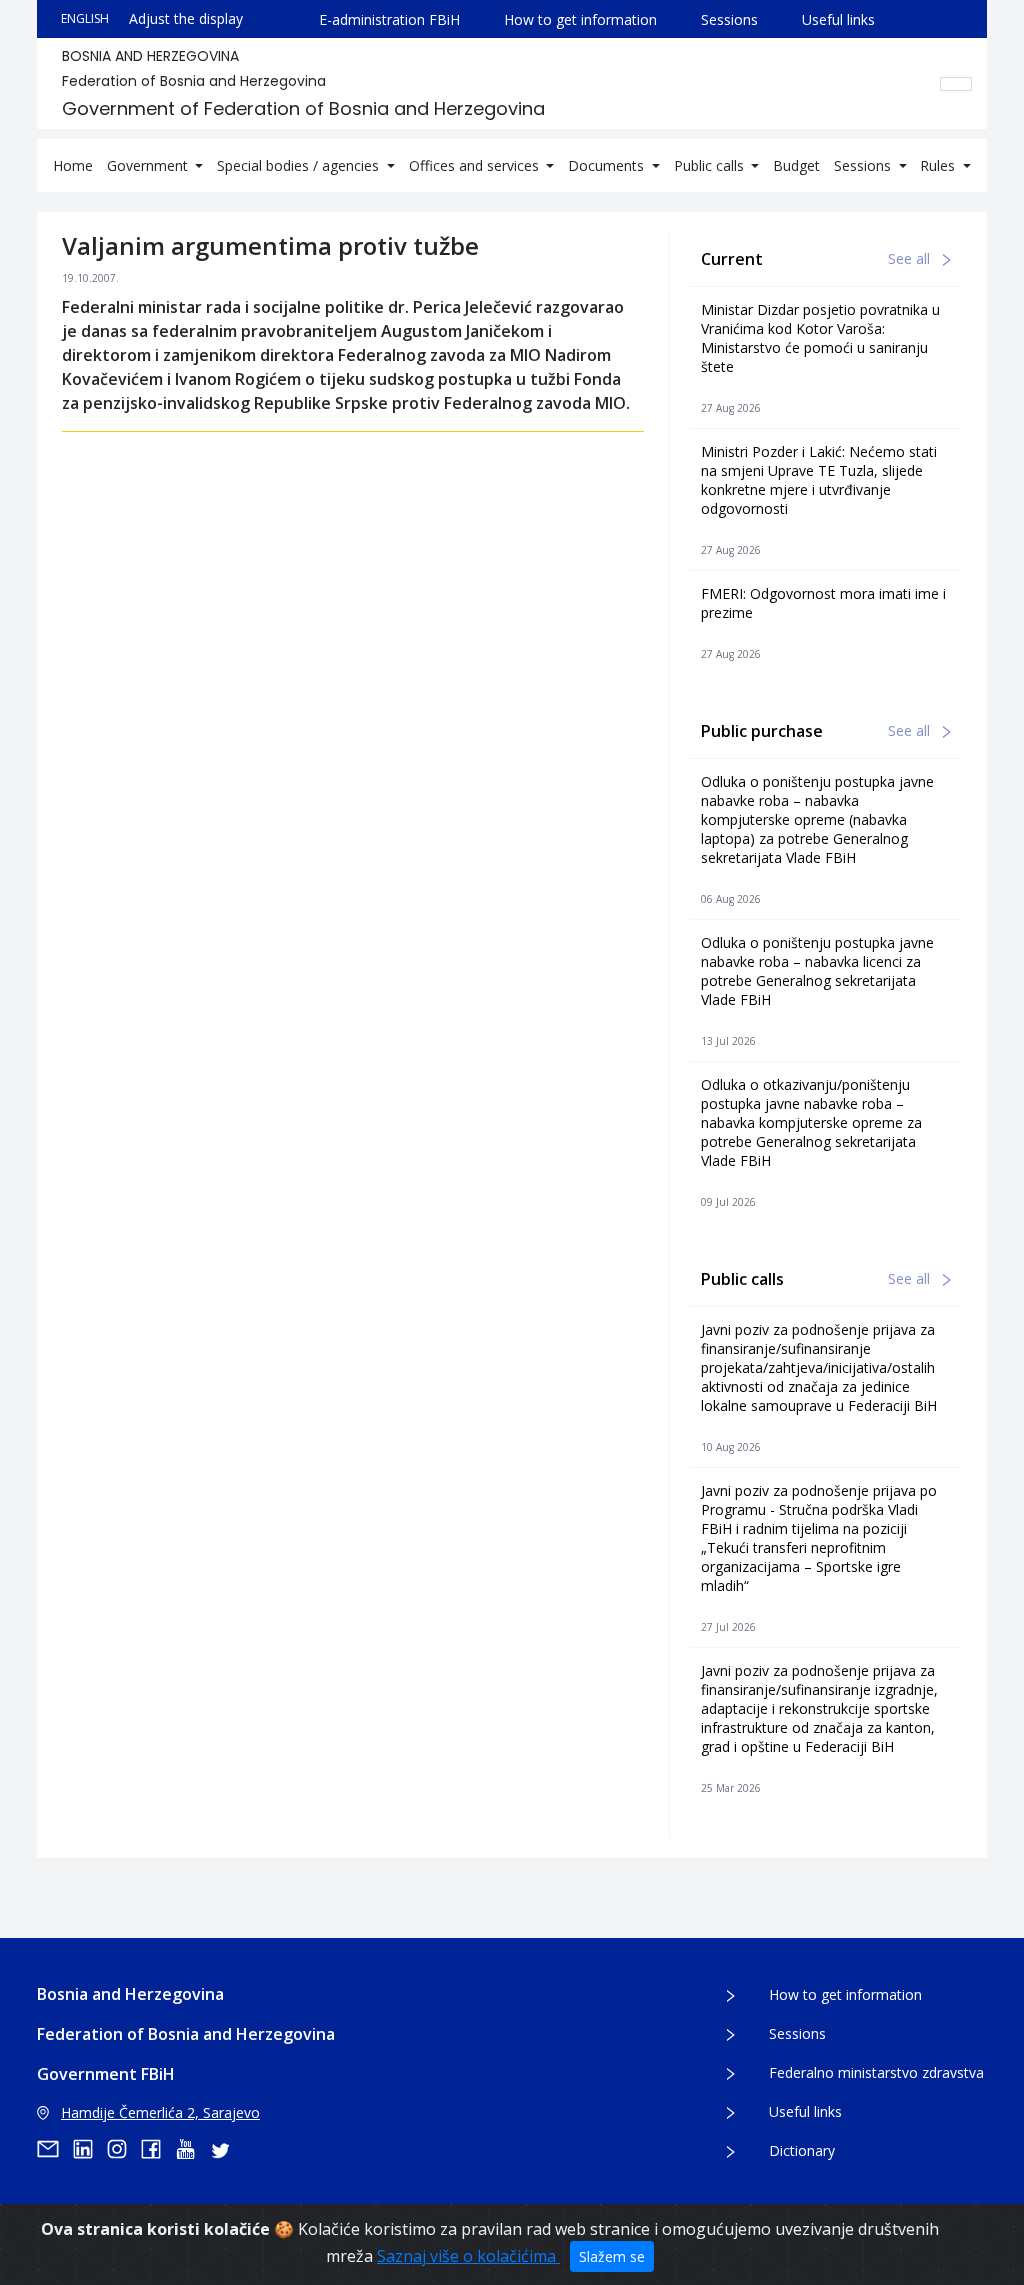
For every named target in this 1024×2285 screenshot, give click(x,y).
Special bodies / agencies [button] (300, 165)
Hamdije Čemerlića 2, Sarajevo (160, 2112)
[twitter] (226, 2149)
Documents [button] (608, 165)
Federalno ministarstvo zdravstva (876, 2072)
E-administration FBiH (389, 19)
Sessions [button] (864, 165)
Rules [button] (939, 165)
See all (911, 258)
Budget (796, 165)
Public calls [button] (711, 165)
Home (73, 165)
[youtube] (192, 2149)
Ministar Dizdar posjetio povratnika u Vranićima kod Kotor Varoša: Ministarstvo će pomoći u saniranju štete (820, 338)
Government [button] (149, 165)
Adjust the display (186, 18)
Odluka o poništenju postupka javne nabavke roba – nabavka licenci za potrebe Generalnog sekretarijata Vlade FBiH (817, 971)
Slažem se (612, 2256)
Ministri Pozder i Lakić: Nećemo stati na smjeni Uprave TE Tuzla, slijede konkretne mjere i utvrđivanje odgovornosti (819, 480)
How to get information (580, 19)
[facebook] (158, 2149)
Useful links (838, 19)
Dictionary (802, 2150)
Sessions (729, 19)
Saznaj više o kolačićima (468, 2256)
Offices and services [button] (476, 165)
